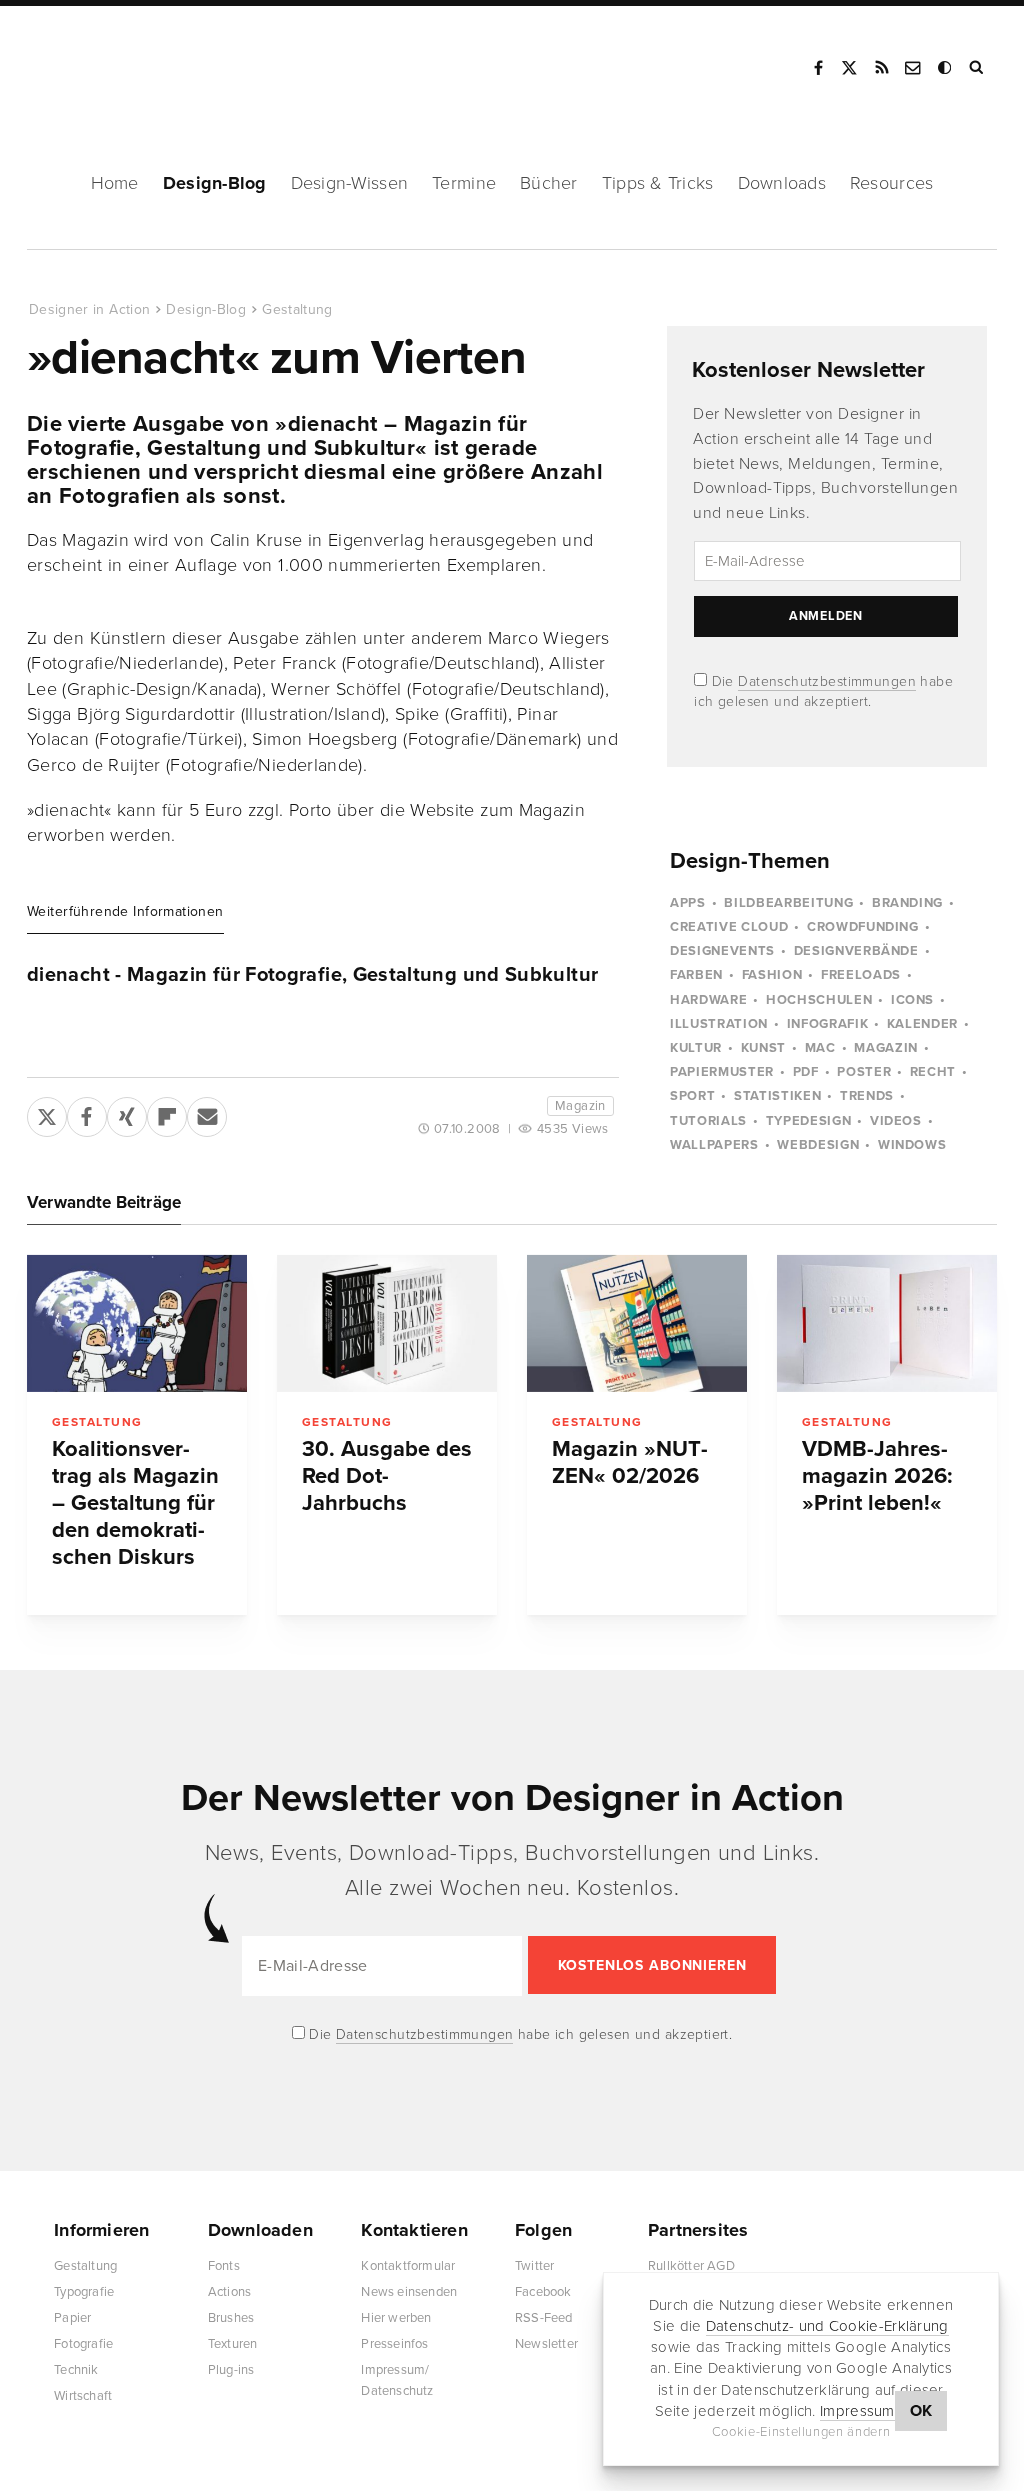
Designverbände (856, 951)
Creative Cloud (729, 927)
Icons (912, 1000)
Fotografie (83, 2344)
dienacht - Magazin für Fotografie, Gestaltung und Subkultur (312, 975)
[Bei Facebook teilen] (87, 1113)
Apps (688, 903)
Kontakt (914, 68)
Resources (891, 183)
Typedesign (809, 1121)
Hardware (708, 1000)
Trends (867, 1096)
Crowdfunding (863, 927)
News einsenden (409, 2292)
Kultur (696, 1048)
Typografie (84, 2292)
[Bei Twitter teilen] (47, 1113)
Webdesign (818, 1145)
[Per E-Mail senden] (207, 1113)
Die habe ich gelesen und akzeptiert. (519, 2034)
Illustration (719, 1024)
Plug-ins (231, 2370)
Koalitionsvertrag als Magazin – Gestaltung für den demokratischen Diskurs (135, 1503)
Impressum (857, 2411)
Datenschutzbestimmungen (827, 681)
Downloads (782, 183)
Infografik (828, 1024)
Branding (907, 903)
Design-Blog (215, 183)
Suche (978, 68)
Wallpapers (714, 1145)
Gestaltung (297, 309)
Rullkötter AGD (691, 2266)
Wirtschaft (83, 2396)
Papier (72, 2318)
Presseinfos (394, 2344)
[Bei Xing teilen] (127, 1113)
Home (115, 183)
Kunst (763, 1048)
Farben (696, 975)
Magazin (580, 1106)
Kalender (922, 1024)
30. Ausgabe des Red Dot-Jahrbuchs (387, 1476)
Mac (820, 1048)
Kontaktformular (408, 2266)
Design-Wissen (350, 183)
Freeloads (861, 975)
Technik (76, 2370)
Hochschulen (819, 1000)
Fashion (772, 975)
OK (921, 2411)
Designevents (722, 951)
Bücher (549, 183)
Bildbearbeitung (788, 903)
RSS (882, 68)
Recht (933, 1072)
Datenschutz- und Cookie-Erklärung (827, 2326)
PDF (806, 1072)
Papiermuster (722, 1072)
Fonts (224, 2266)
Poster (864, 1072)
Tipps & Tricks (658, 183)
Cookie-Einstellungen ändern (801, 2432)
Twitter (534, 2266)
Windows (912, 1145)
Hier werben (396, 2318)
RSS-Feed (544, 2318)
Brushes (231, 2318)
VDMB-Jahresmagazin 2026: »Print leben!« (877, 1476)
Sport (692, 1096)
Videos (896, 1121)
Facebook (818, 68)
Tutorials (708, 1121)
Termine (464, 183)
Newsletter (546, 2344)
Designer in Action (134, 61)
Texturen (233, 2344)
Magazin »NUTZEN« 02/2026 (630, 1462)
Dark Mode (946, 68)
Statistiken (777, 1096)
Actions (229, 2292)
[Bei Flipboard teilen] (167, 1113)
